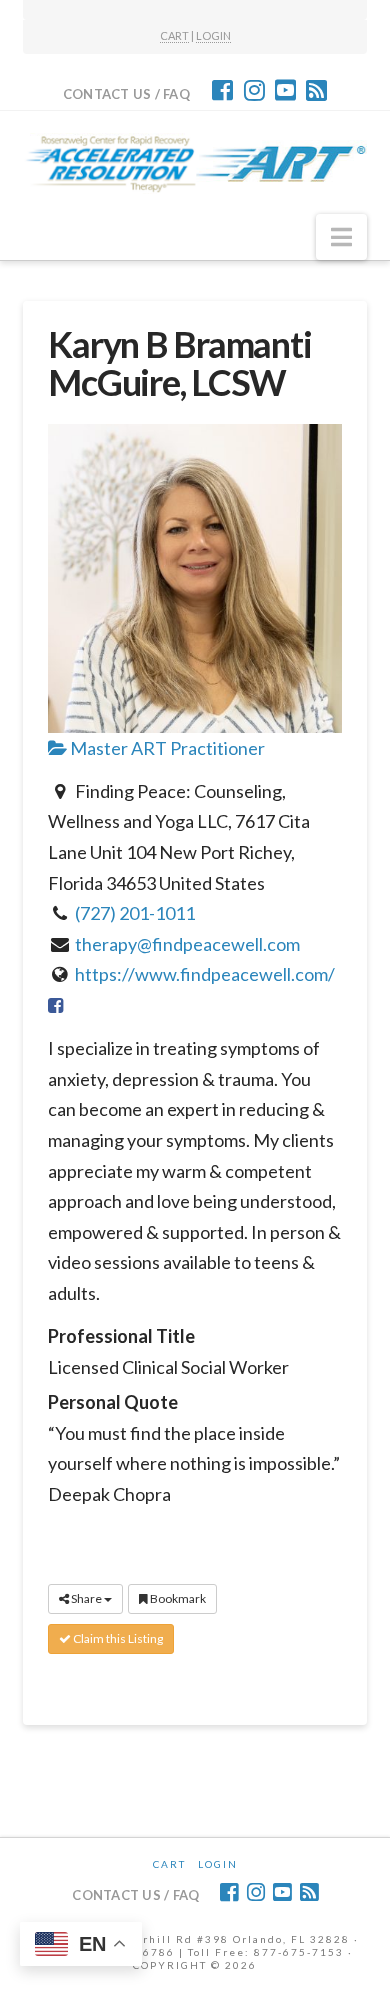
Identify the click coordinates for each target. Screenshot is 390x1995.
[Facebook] (222, 90)
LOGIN (213, 35)
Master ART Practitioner (166, 748)
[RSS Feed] (316, 90)
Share (86, 1598)
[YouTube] (285, 90)
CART (174, 35)
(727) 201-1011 (135, 913)
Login (218, 1864)
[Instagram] (254, 90)
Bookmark (177, 1598)
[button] (341, 237)
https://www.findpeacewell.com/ (205, 974)
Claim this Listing (117, 1638)
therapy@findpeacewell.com (187, 944)
